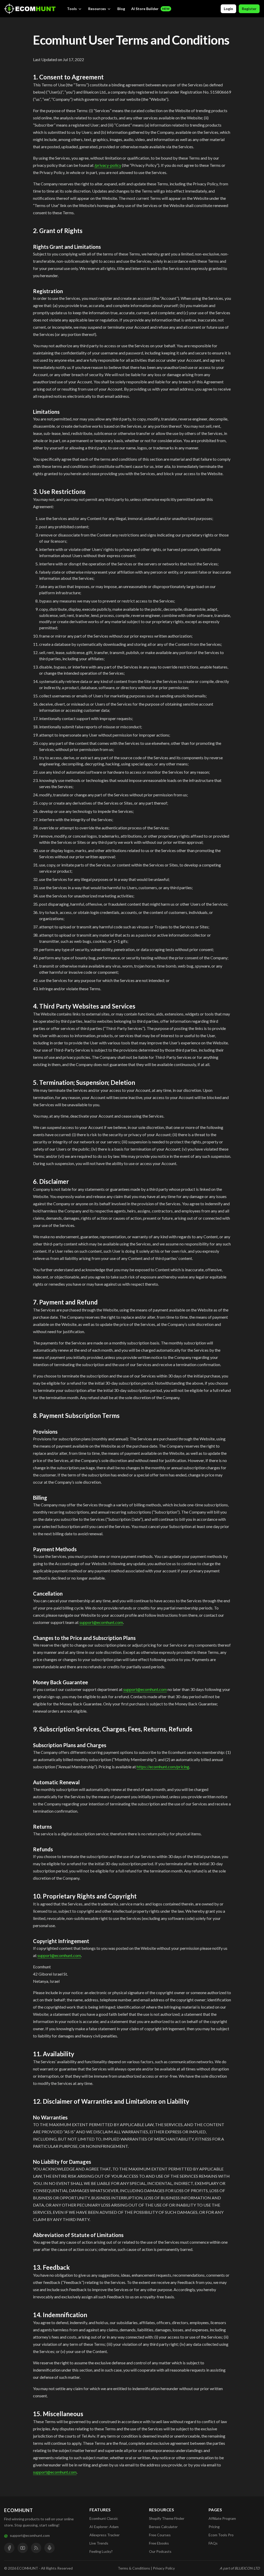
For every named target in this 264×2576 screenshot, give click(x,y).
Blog (121, 9)
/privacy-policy (108, 165)
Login (228, 9)
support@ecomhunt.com (101, 1622)
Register (249, 9)
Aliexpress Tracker (105, 2535)
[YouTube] (23, 2548)
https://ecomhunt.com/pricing (163, 1767)
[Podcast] (49, 2548)
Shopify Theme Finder (167, 2518)
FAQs (213, 2543)
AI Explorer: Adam (104, 2527)
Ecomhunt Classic (104, 2518)
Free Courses (160, 2535)
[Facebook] (9, 2548)
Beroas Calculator (163, 2527)
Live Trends (99, 2543)
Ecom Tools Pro (221, 2535)
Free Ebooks (159, 2543)
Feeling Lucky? (101, 2551)
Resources (97, 9)
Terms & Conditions (134, 2568)
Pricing (214, 2527)
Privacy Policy (164, 2568)
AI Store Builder (150, 9)
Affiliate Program (222, 2518)
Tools (72, 9)
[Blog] (36, 2548)
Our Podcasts (160, 2551)
